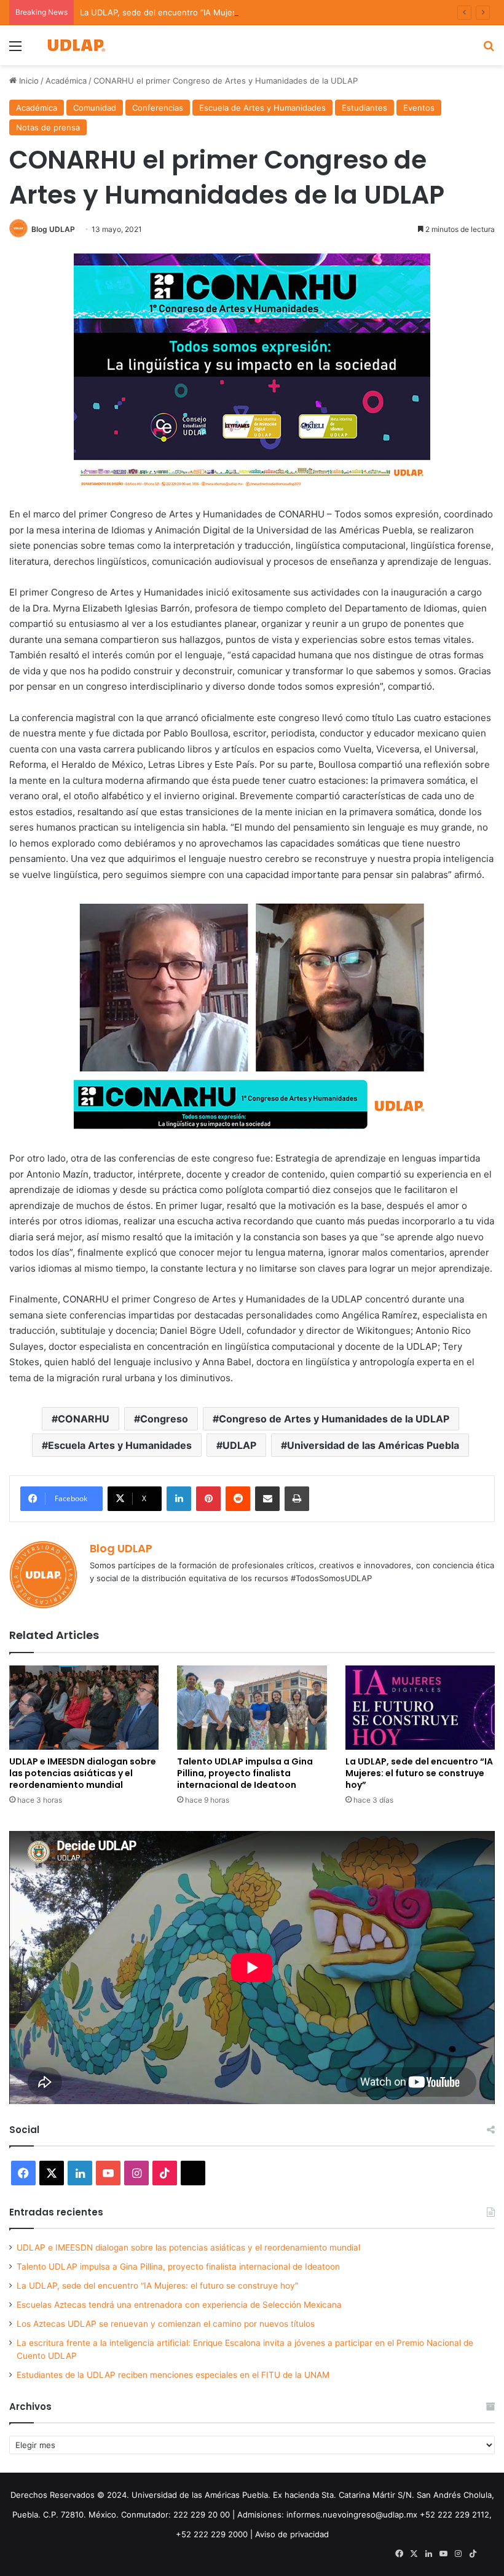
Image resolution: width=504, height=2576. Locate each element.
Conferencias (158, 108)
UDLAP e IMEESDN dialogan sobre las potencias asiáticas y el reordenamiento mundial (83, 1773)
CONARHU (84, 1419)
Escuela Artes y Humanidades (120, 1445)
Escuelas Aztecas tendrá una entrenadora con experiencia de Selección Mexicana (179, 2305)
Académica (66, 81)
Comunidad (95, 108)
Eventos (419, 108)
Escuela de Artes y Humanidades (262, 108)
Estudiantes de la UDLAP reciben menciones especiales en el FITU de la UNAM (173, 2375)
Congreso (164, 1419)
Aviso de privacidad (292, 2534)
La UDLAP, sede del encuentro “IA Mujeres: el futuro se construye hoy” (218, 12)
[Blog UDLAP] (76, 45)
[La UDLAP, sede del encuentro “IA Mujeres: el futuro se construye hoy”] (420, 1708)
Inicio (28, 81)
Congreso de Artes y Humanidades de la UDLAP (334, 1419)
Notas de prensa (48, 127)
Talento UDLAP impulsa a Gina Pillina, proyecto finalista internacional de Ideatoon (245, 1773)
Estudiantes (364, 108)
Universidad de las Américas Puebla (373, 1445)
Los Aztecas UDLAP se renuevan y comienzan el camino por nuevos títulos (166, 2324)
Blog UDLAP (53, 229)
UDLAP (239, 1445)
